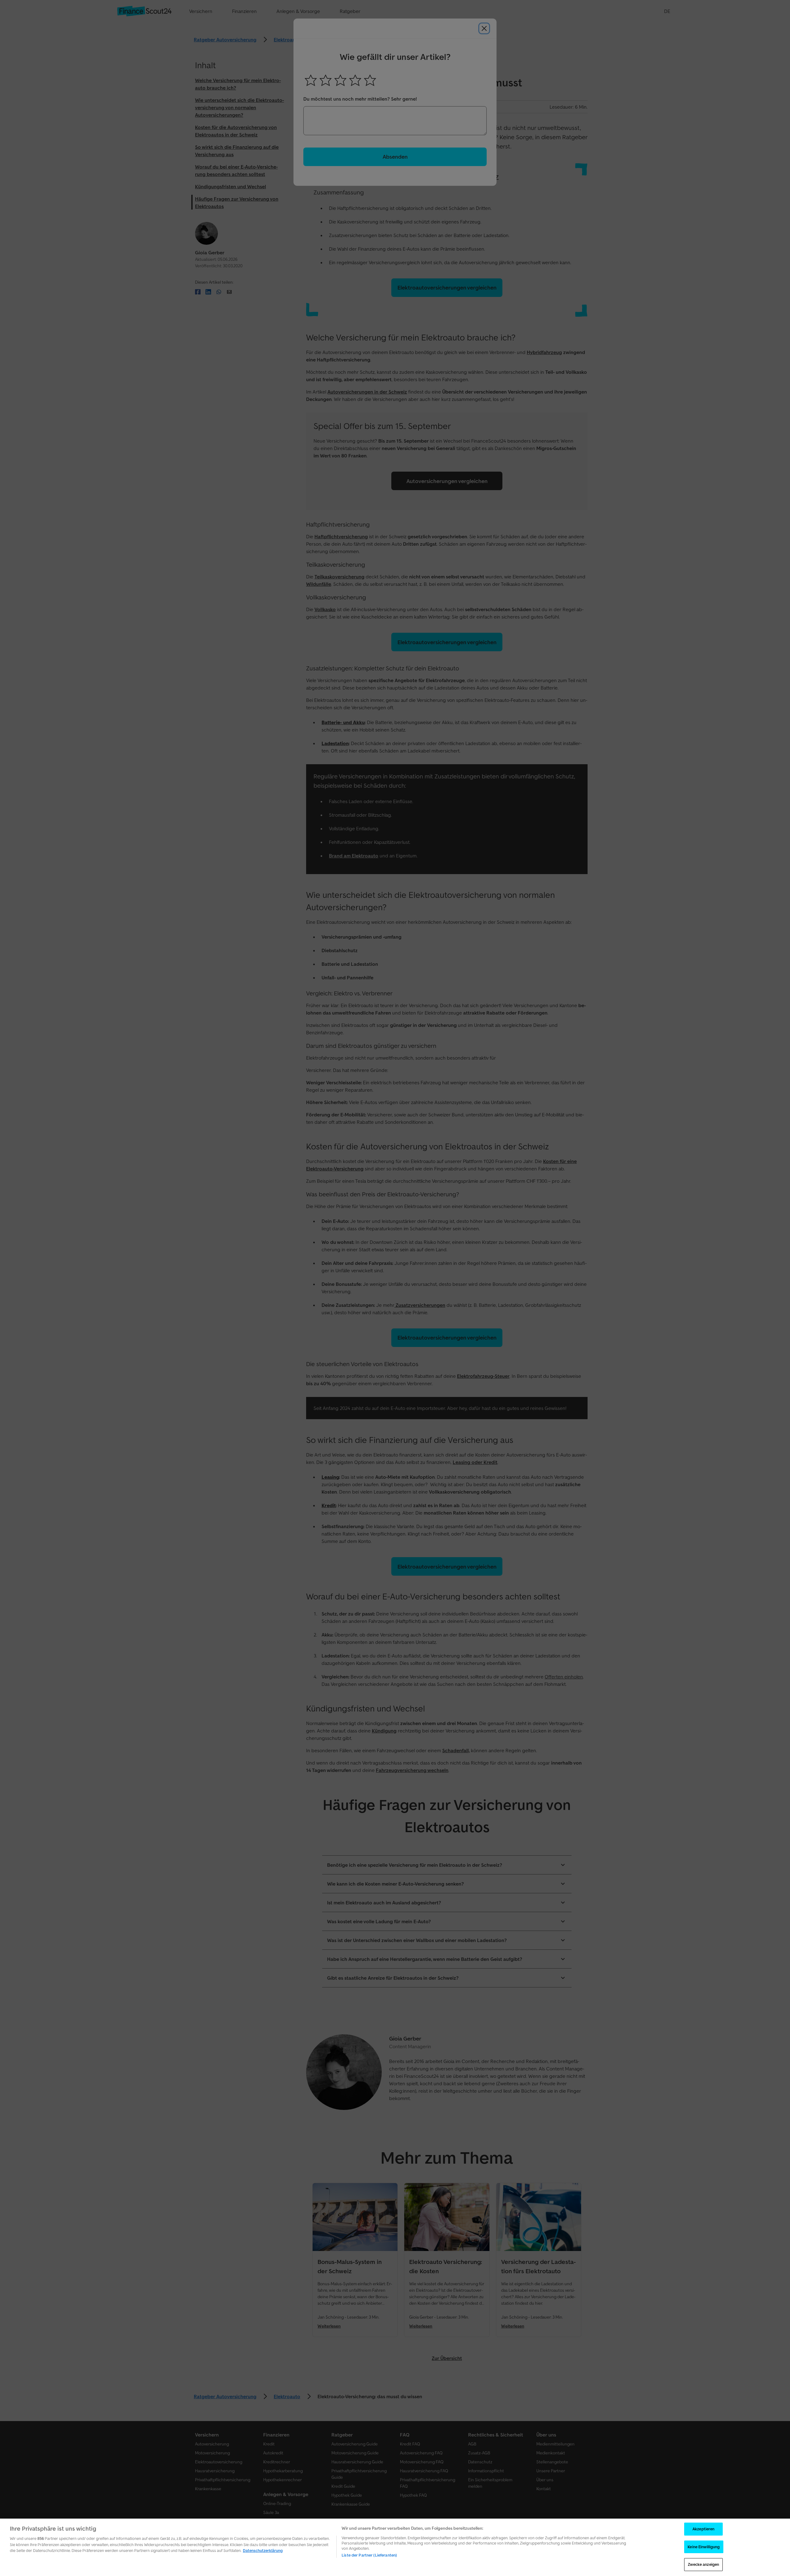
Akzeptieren (703, 2529)
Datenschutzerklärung (263, 2551)
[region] (395, 2547)
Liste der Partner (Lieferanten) (369, 2555)
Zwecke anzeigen (703, 2564)
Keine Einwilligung (704, 2547)
